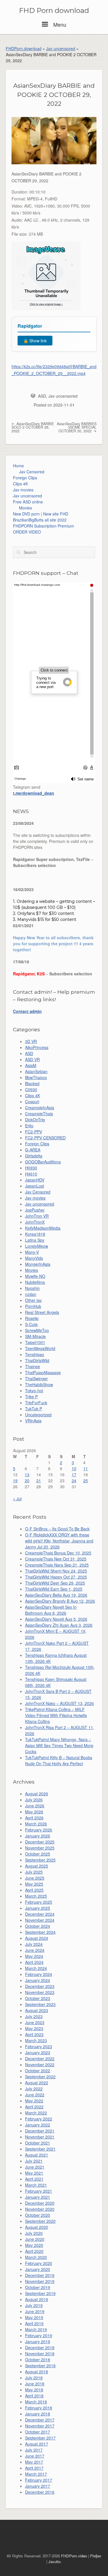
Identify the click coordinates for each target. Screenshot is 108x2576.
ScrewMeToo (37, 1330)
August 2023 (37, 2010)
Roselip (32, 1318)
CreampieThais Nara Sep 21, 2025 (57, 1565)
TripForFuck (36, 1403)
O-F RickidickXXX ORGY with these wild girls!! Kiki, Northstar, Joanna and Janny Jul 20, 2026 (59, 1541)
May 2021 (34, 2173)
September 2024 (40, 1932)
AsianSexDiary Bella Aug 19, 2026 (56, 1595)
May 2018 (34, 2390)
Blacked (32, 1083)
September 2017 (40, 2438)
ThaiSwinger (36, 1378)
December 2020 (40, 2203)
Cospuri (32, 1102)
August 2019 (37, 2299)
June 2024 (35, 1950)
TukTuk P (34, 1409)
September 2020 (40, 2221)
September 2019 (40, 2293)
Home (18, 466)
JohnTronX (35, 1222)
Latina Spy (35, 1240)
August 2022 (37, 2083)
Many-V (32, 1252)
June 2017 (35, 2456)
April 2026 (34, 1818)
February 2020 (39, 2263)
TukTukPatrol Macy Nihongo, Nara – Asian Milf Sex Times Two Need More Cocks (59, 1745)
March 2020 (36, 2257)
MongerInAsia (38, 1264)
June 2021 (35, 2167)
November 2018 (40, 2354)
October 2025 (38, 1854)
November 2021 (40, 2137)
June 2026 (35, 1806)
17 (74, 1474)
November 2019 (40, 2281)
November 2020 (40, 2209)
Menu (59, 24)
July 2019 (34, 2305)
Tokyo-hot (34, 1390)
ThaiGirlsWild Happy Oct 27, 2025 (56, 1577)
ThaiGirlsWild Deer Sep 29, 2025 (55, 1583)
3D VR (31, 1041)
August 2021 (37, 2155)
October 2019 (38, 2287)
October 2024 (38, 1926)
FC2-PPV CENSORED (45, 1138)
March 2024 (36, 1968)
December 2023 (40, 1986)
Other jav (33, 1300)
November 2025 (40, 1848)
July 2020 (34, 2233)
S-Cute (31, 1324)
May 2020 (34, 2245)
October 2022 (38, 2071)
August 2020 (37, 2227)
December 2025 (40, 1842)
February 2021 (39, 2191)
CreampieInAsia (40, 1108)
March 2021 (36, 2185)
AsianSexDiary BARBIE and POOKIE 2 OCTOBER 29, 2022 (54, 95)
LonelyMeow (37, 1246)
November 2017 (40, 2426)
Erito (29, 1126)
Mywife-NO (35, 1276)
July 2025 (34, 1872)
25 (86, 1481)
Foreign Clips (25, 478)
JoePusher (35, 1210)
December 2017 (40, 2420)
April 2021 (34, 2179)
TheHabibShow (39, 1384)
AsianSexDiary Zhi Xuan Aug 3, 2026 (59, 1625)
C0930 (31, 1089)
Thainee (33, 1366)
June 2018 (35, 2384)
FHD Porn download (54, 11)
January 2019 (38, 2341)
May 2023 (34, 2028)
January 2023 (38, 2052)
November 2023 (40, 1992)
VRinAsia (33, 1421)
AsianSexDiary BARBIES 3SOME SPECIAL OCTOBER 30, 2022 (77, 427)
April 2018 (34, 2396)
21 (39, 1481)
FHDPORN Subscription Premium (43, 526)
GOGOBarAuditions (43, 1162)
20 (27, 1481)
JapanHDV (35, 1180)
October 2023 (38, 1998)
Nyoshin (32, 1288)
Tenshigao (35, 1354)
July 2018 (34, 2378)
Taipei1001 (35, 1342)
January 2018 (38, 2414)
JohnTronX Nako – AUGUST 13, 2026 (59, 1703)
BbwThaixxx (36, 1077)
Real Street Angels (42, 1312)
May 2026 (34, 1812)
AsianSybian (36, 1071)
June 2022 (35, 2095)
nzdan (31, 1294)
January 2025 (38, 1908)
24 (74, 1481)
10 (74, 1468)
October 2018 (38, 2360)
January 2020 (38, 2269)
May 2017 (34, 2462)
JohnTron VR (37, 1216)
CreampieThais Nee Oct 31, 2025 (56, 1559)
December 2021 (40, 2131)
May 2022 (34, 2101)
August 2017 (37, 2444)
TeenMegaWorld (40, 1348)
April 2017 (34, 2468)
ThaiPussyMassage (43, 1372)
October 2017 (38, 2432)
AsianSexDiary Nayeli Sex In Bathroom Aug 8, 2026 (51, 1610)
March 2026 (36, 1824)
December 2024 (40, 1914)
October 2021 (38, 2143)
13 (27, 1474)
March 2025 (36, 1896)
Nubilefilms (35, 1282)
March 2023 (36, 2040)
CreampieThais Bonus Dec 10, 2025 (58, 1553)
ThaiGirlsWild (37, 1360)
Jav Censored (32, 472)
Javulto (54, 2562)
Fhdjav (96, 2556)
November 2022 (40, 2065)
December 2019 (40, 2275)
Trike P (31, 1397)
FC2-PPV (34, 1132)
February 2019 (39, 2335)
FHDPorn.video (74, 2556)
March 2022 (36, 2113)
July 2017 (34, 2450)
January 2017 (38, 2486)
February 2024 (39, 1974)
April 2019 (34, 2323)
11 (86, 1468)
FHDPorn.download (24, 48)
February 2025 (39, 1902)
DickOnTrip (35, 1120)
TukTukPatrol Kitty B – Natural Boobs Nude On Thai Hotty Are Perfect (59, 1760)
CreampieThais (39, 1114)
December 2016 (40, 2492)
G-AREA (33, 1150)
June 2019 (35, 2311)
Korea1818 (35, 1234)
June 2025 (35, 1878)
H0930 (31, 1168)
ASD (42, 396)
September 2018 (40, 2366)
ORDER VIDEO (27, 532)
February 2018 (39, 2408)
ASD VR (32, 1059)
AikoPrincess (37, 1047)
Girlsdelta (34, 1156)
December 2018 (40, 2348)
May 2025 (34, 1884)
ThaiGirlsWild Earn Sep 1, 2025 (54, 1589)
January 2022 (38, 2125)
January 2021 (38, 2197)
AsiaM (31, 1065)
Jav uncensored (61, 48)
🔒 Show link (35, 341)
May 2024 (34, 1956)
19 (15, 1481)
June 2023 (35, 2022)
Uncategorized (38, 1415)
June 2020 (35, 2239)
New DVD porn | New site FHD (41, 514)
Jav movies (23, 490)
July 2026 (34, 1800)
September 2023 (40, 2004)
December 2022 (40, 2059)
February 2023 (39, 2046)
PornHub (33, 1306)
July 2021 (34, 2161)
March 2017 (36, 2474)
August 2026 (37, 1794)
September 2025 (40, 1860)
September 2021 (40, 2149)
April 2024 (34, 1962)
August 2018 (37, 2372)
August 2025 (37, 1866)
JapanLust (35, 1186)
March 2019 (36, 2329)
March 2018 (36, 2402)
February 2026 (39, 1830)
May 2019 (34, 2317)
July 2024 (34, 1944)
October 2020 (38, 2215)
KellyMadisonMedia (43, 1228)
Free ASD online (28, 502)
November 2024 (40, 1920)
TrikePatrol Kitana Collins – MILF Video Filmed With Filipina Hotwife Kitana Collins (56, 1715)
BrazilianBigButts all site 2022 (40, 520)
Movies (25, 508)
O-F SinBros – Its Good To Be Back (57, 1529)
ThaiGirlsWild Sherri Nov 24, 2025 (56, 1571)
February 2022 (39, 2119)
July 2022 (34, 2089)
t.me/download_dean (34, 793)
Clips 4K (20, 484)
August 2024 (37, 1938)
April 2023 (34, 2034)
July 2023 (34, 2016)
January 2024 (38, 1980)
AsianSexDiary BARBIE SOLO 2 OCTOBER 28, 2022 (33, 427)
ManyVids (34, 1258)
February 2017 (39, 2480)
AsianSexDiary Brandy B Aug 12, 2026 (60, 1601)
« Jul (17, 1499)
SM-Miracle (35, 1336)
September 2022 (40, 2077)
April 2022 (34, 2107)
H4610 (31, 1174)
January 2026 (38, 1836)
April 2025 (34, 1890)
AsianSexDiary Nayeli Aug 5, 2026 (56, 1619)
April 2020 (34, 2251)
